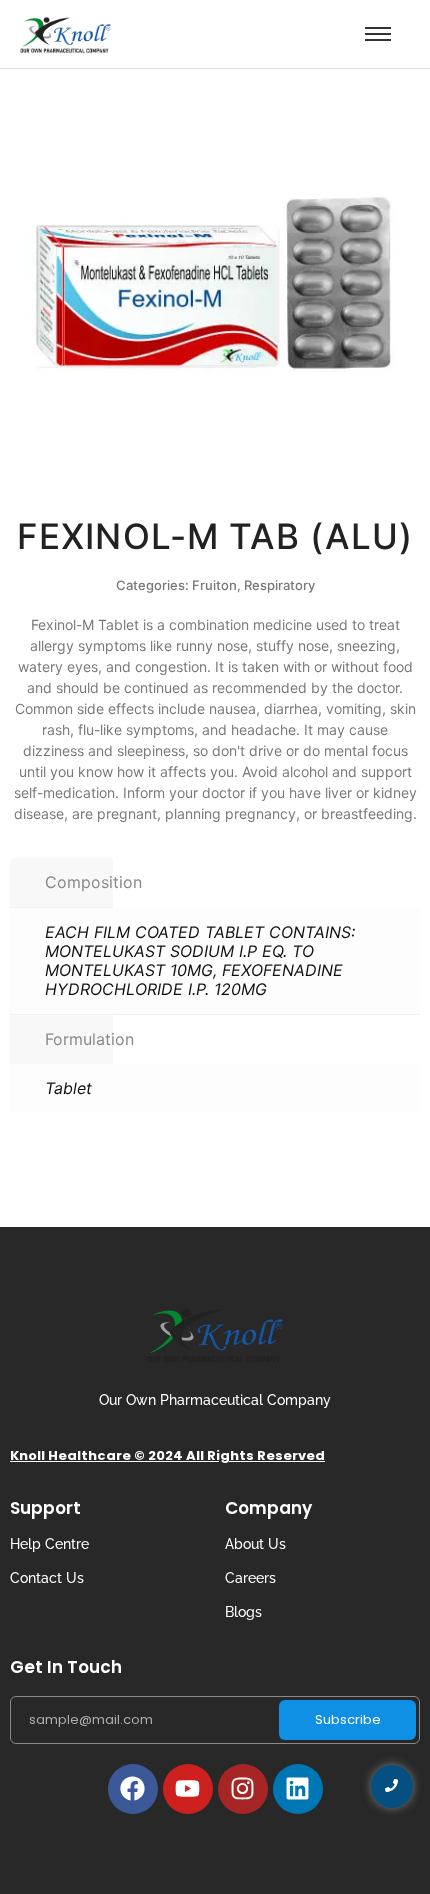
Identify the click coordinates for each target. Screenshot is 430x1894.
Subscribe (348, 1719)
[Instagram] (243, 1789)
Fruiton (214, 585)
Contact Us (47, 1578)
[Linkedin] (298, 1789)
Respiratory (279, 585)
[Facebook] (133, 1789)
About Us (255, 1544)
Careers (250, 1578)
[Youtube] (188, 1789)
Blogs (243, 1612)
